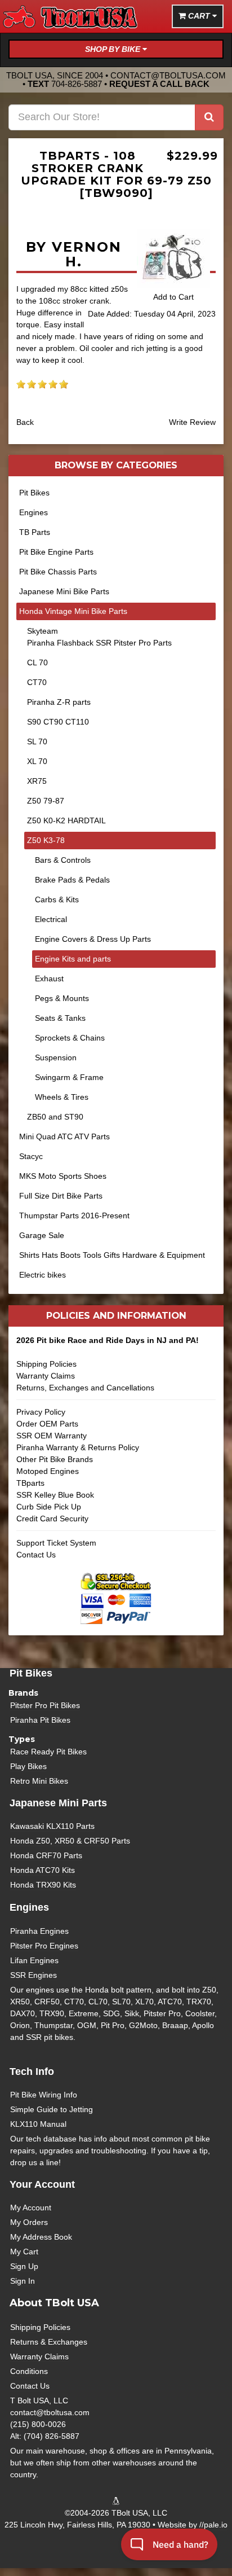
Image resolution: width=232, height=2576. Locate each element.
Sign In (23, 2281)
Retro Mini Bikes (39, 1781)
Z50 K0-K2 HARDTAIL (66, 820)
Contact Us (36, 1555)
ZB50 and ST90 (55, 1117)
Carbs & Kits (57, 899)
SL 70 (37, 741)
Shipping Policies (46, 1364)
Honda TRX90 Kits (43, 1885)
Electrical (51, 919)
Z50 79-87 (46, 801)
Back (25, 422)
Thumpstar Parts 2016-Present (74, 1215)
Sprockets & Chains (70, 1038)
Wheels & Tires (62, 1097)
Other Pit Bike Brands (55, 1459)
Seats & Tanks (60, 1018)
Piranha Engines (39, 1931)
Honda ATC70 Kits (43, 1870)
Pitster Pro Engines (44, 1946)
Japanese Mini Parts (58, 1803)
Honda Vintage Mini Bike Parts (73, 611)
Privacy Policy (41, 1412)
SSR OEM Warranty (52, 1436)
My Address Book (41, 2237)
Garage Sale (42, 1235)
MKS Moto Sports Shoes (63, 1176)
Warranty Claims (46, 1376)
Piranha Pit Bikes (40, 1720)
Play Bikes (28, 1766)
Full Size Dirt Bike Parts (61, 1196)
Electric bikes (43, 1275)
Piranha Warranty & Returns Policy (78, 1447)
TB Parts (35, 532)
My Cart (24, 2252)
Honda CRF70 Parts (46, 1855)
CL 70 (37, 662)
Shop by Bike (114, 49)
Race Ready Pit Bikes (48, 1752)
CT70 (37, 682)
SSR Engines (34, 1975)
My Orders (29, 2222)
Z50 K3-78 (46, 840)
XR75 (37, 781)
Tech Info (32, 2072)
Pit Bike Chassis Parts (58, 572)
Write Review (192, 422)
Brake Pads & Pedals (72, 880)
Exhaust (49, 978)
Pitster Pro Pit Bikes (45, 1705)
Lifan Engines (34, 1960)
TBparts (30, 1483)
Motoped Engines (48, 1471)
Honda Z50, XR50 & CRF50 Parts (70, 1841)
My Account (31, 2208)
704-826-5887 (77, 84)
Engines (34, 512)
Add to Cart (173, 297)
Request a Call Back (159, 84)
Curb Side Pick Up (49, 1507)
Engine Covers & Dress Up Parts (93, 939)
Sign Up (24, 2266)
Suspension (56, 1057)
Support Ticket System (56, 1543)
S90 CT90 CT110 (58, 722)
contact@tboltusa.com (168, 75)
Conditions (29, 2371)
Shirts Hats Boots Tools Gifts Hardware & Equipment (112, 1255)
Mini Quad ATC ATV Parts (64, 1136)
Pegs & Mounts (62, 998)
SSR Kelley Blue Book (55, 1495)
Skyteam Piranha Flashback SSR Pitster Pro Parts (99, 637)
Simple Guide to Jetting (52, 2109)
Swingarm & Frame (69, 1077)
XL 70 (37, 761)
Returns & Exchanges (49, 2342)
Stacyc (31, 1156)
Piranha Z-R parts (59, 702)
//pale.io (213, 2525)
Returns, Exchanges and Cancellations (85, 1388)
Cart (199, 16)
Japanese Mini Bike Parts (64, 591)
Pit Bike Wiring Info (44, 2095)
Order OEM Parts (47, 1424)
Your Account (42, 2184)
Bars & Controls (63, 860)
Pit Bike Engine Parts (56, 552)
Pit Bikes (34, 493)
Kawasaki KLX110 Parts (52, 1826)
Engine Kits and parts (73, 959)
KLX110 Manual (38, 2124)
